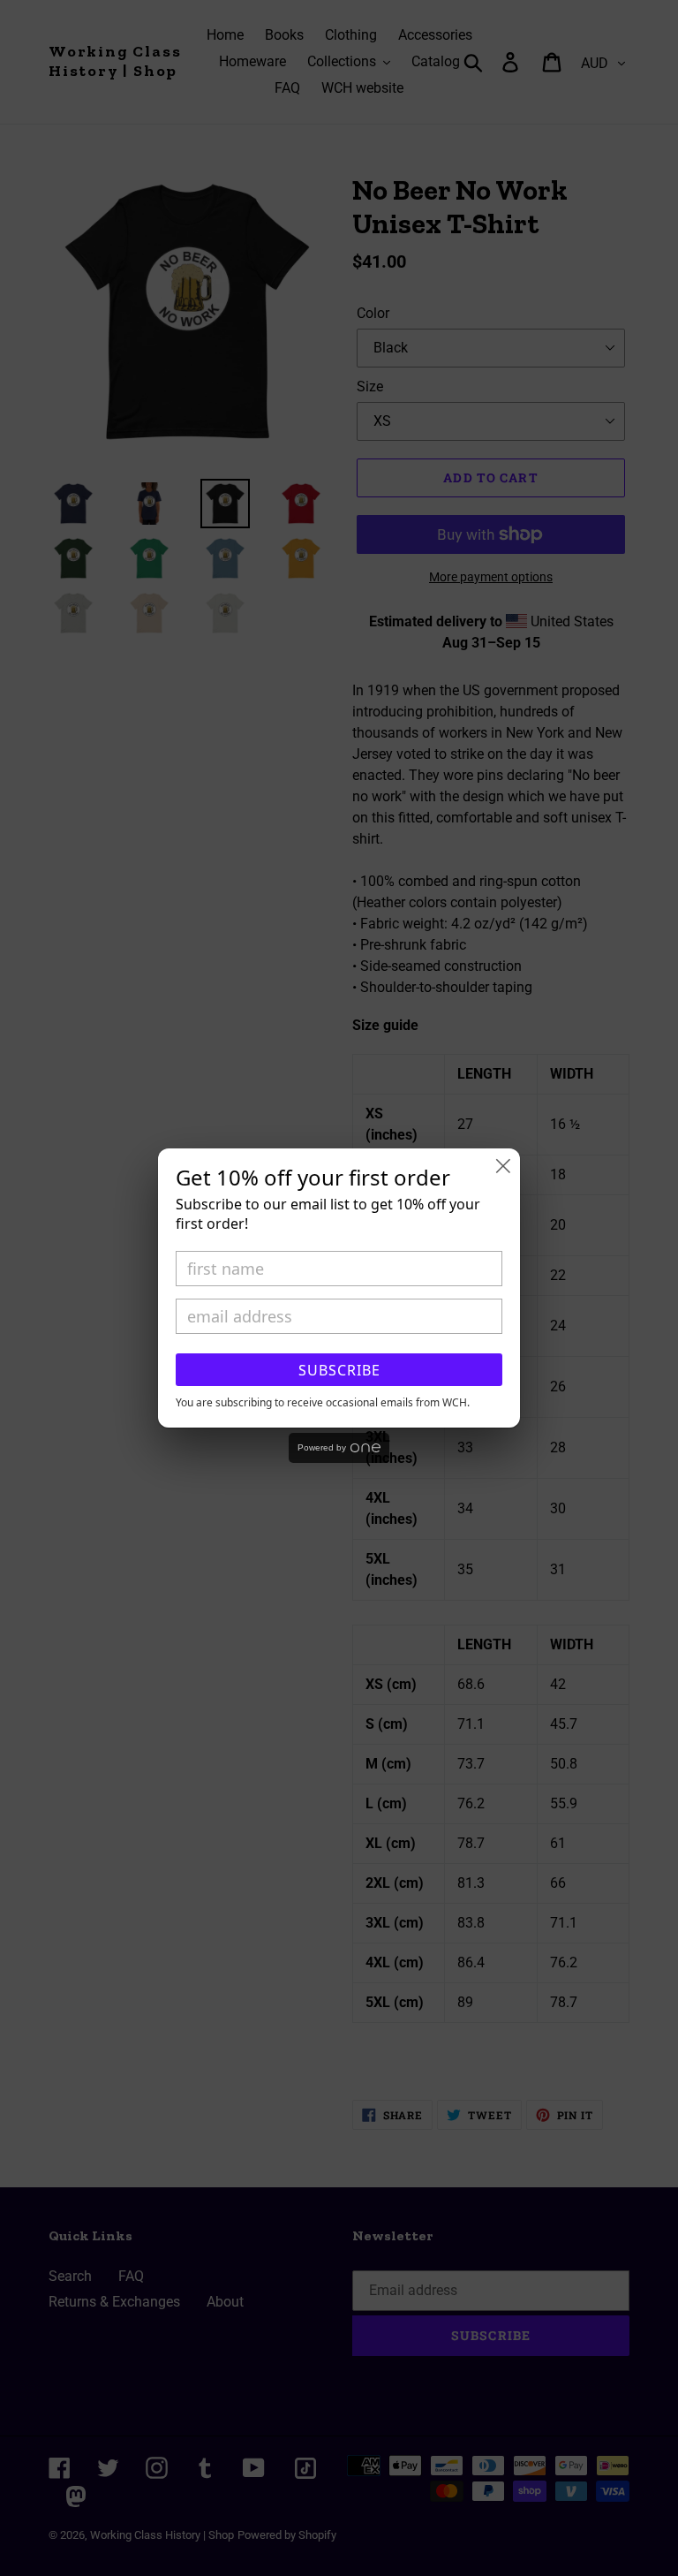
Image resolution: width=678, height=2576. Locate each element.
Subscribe (339, 1370)
